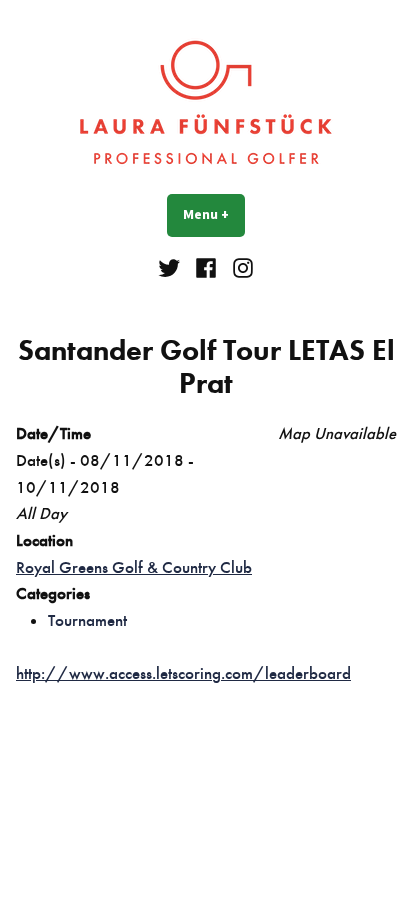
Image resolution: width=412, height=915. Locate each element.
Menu (214, 214)
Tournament (87, 620)
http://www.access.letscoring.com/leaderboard (183, 673)
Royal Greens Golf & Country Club (134, 567)
